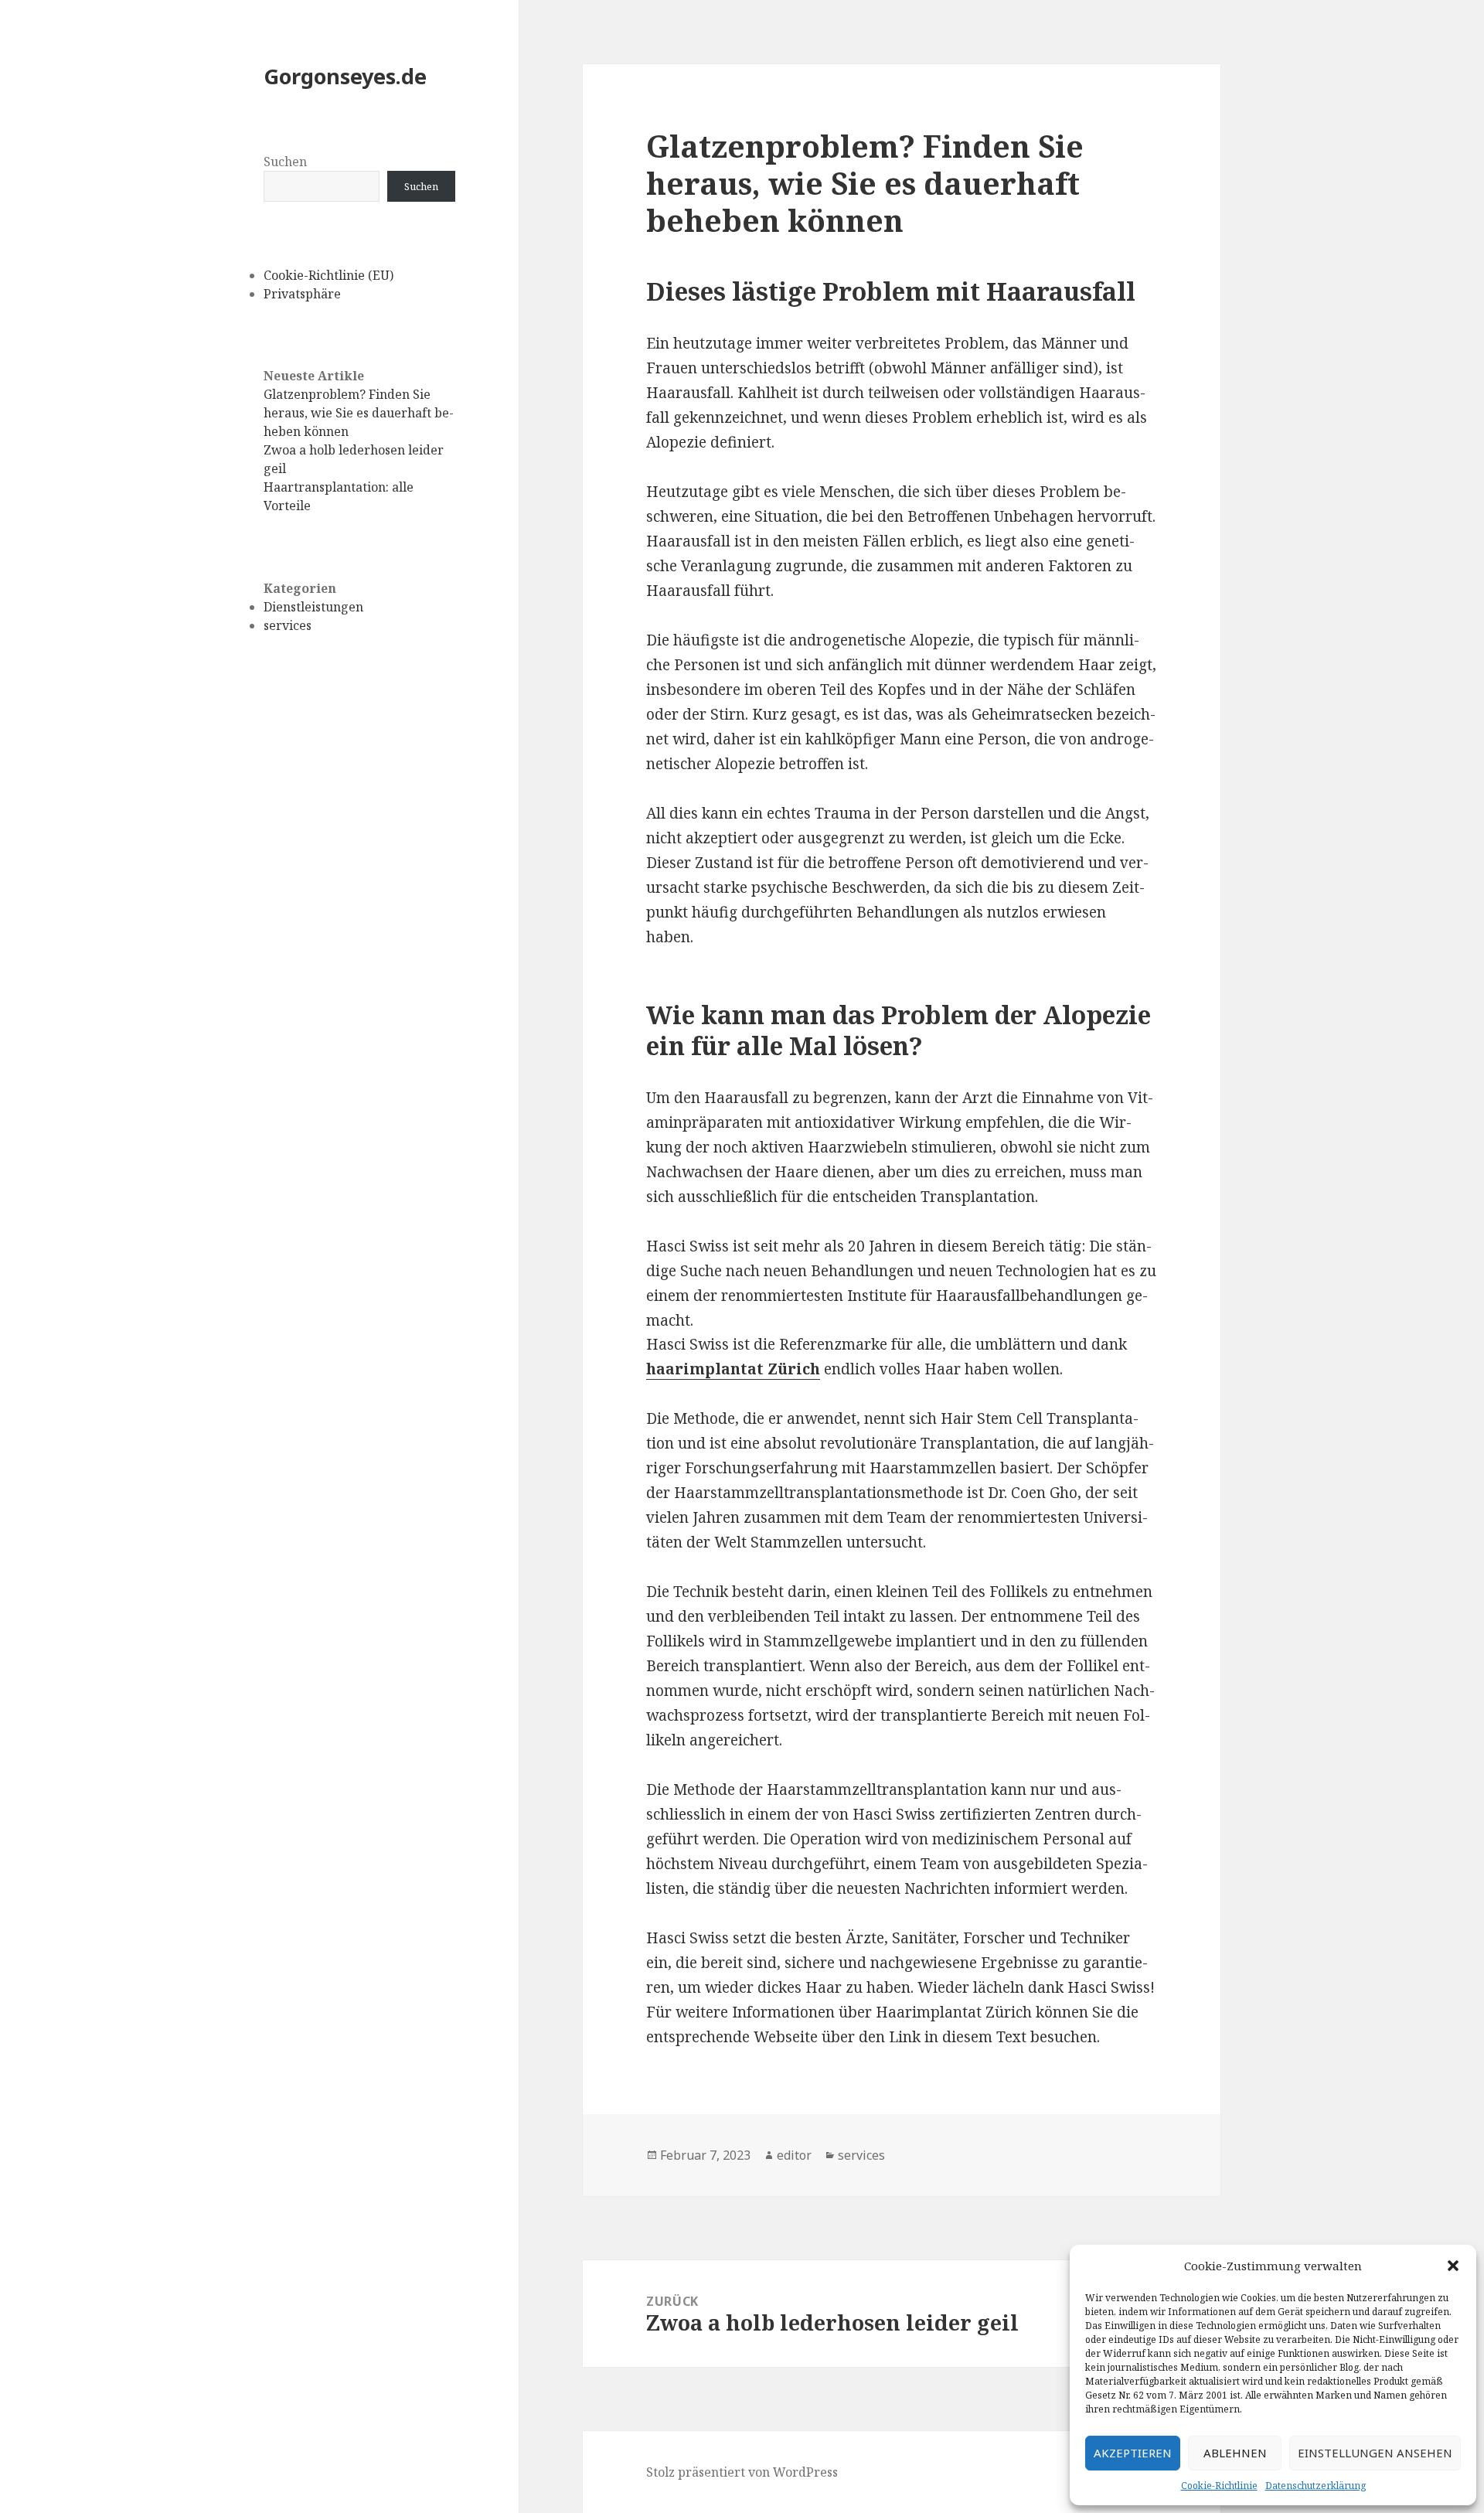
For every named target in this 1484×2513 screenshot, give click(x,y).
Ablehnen (1235, 2453)
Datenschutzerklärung (1316, 2486)
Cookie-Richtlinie (1219, 2486)
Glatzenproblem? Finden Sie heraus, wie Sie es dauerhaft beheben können (359, 413)
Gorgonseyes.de (345, 76)
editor (794, 2155)
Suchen (285, 162)
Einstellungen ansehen (1375, 2453)
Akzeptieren (1133, 2453)
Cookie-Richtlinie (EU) (328, 275)
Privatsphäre (302, 294)
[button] (1453, 2266)
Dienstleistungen (313, 607)
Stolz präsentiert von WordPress (742, 2472)
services (288, 625)
